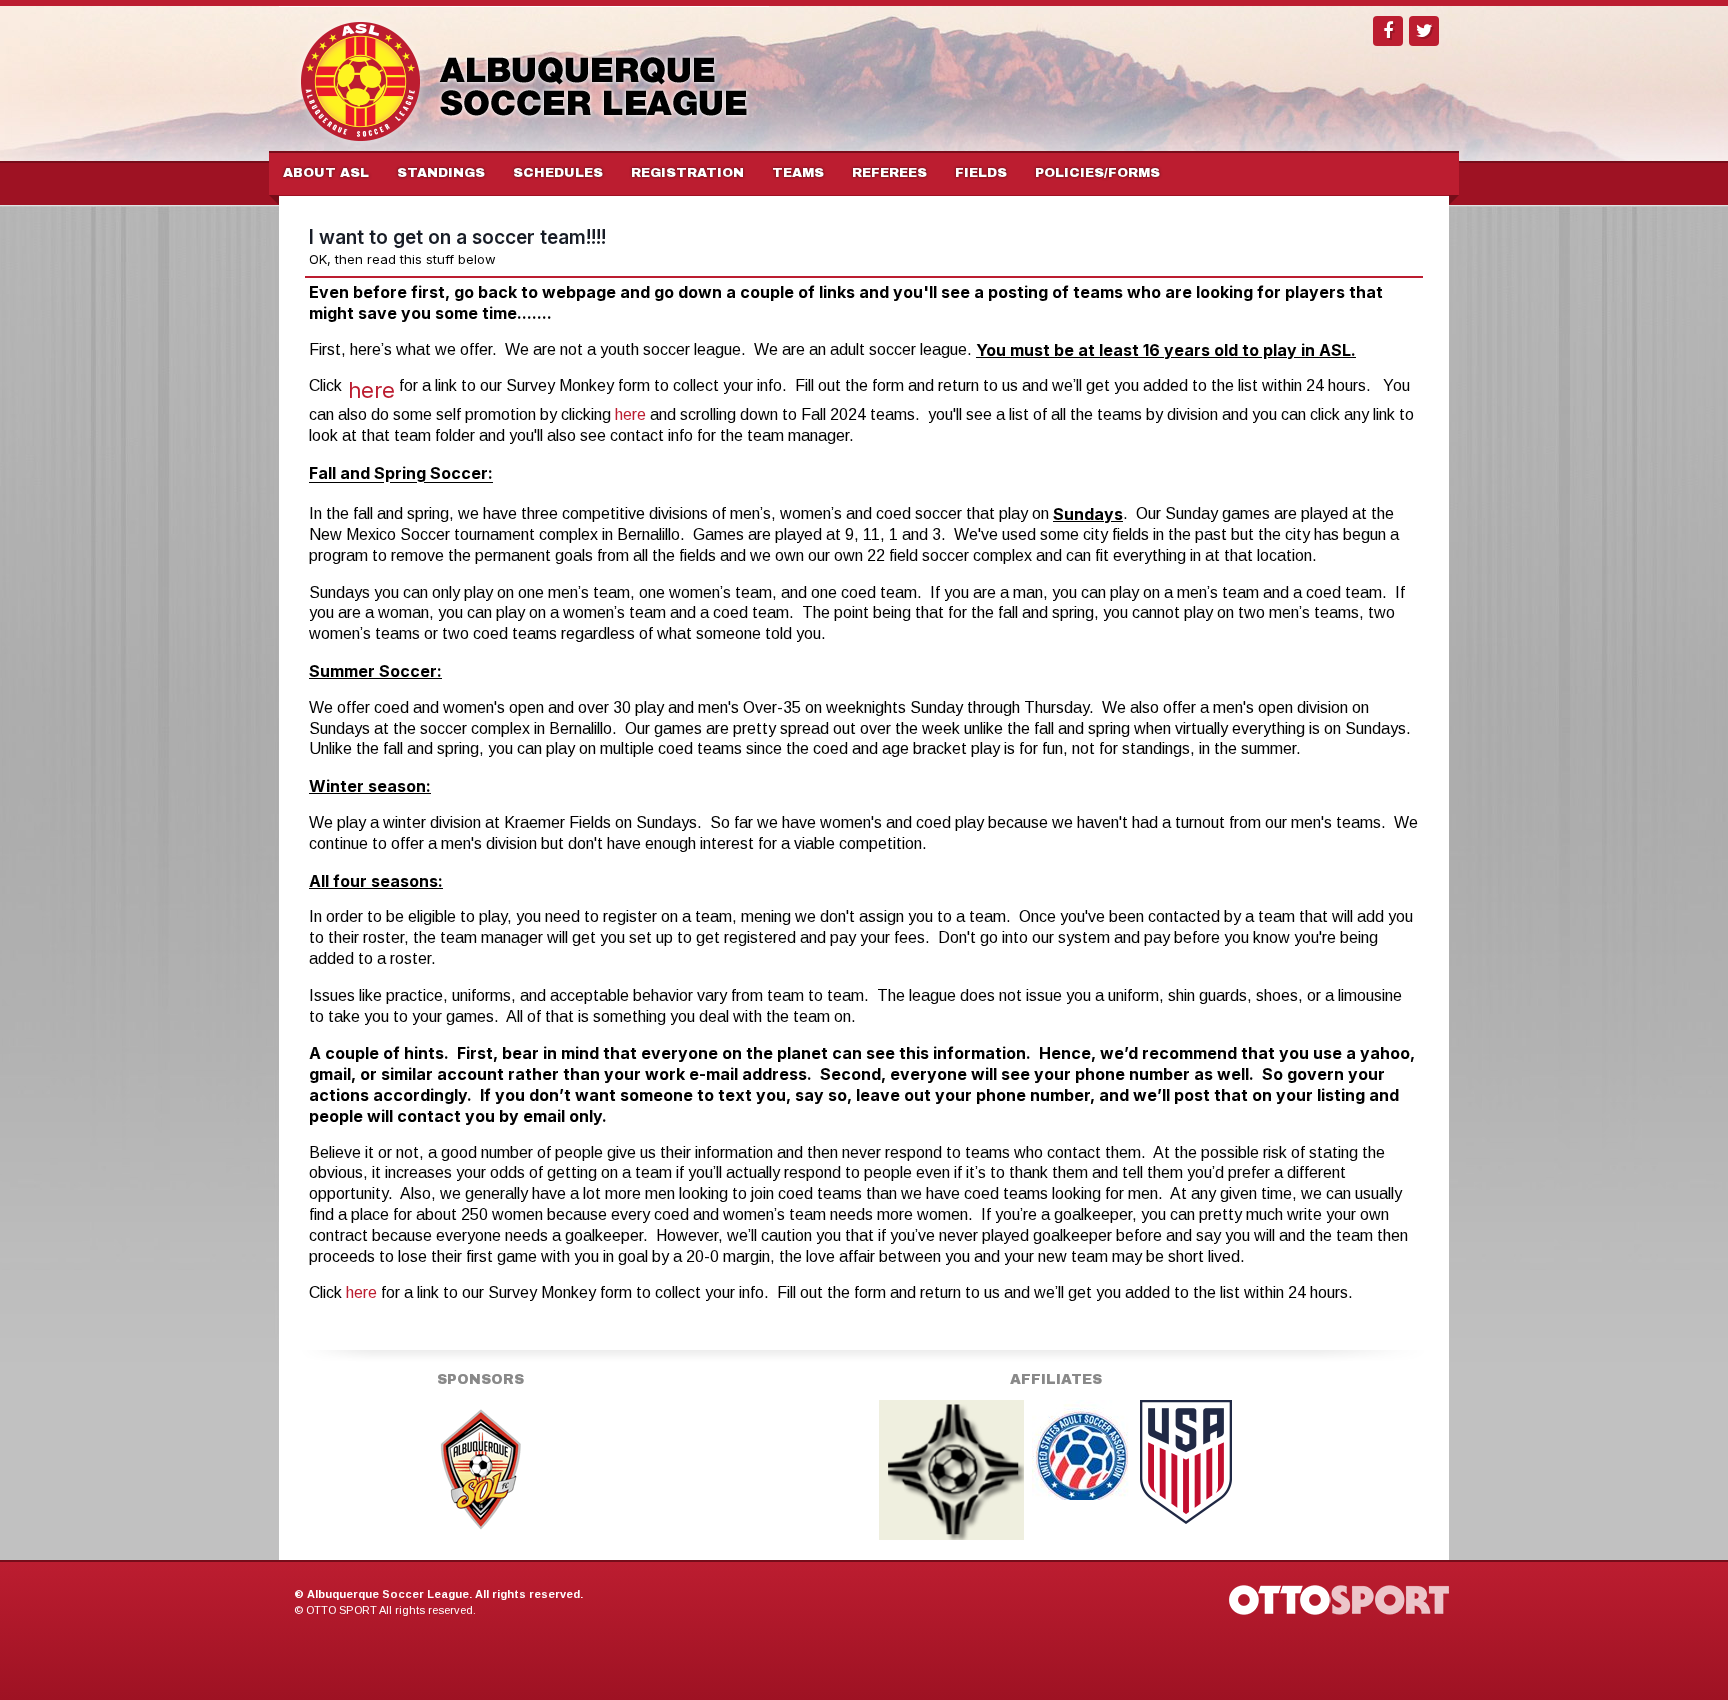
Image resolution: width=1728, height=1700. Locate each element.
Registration (687, 173)
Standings (441, 173)
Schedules (558, 173)
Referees (889, 173)
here (371, 390)
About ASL (326, 173)
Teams (798, 173)
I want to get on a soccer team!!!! (457, 237)
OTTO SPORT (341, 1610)
